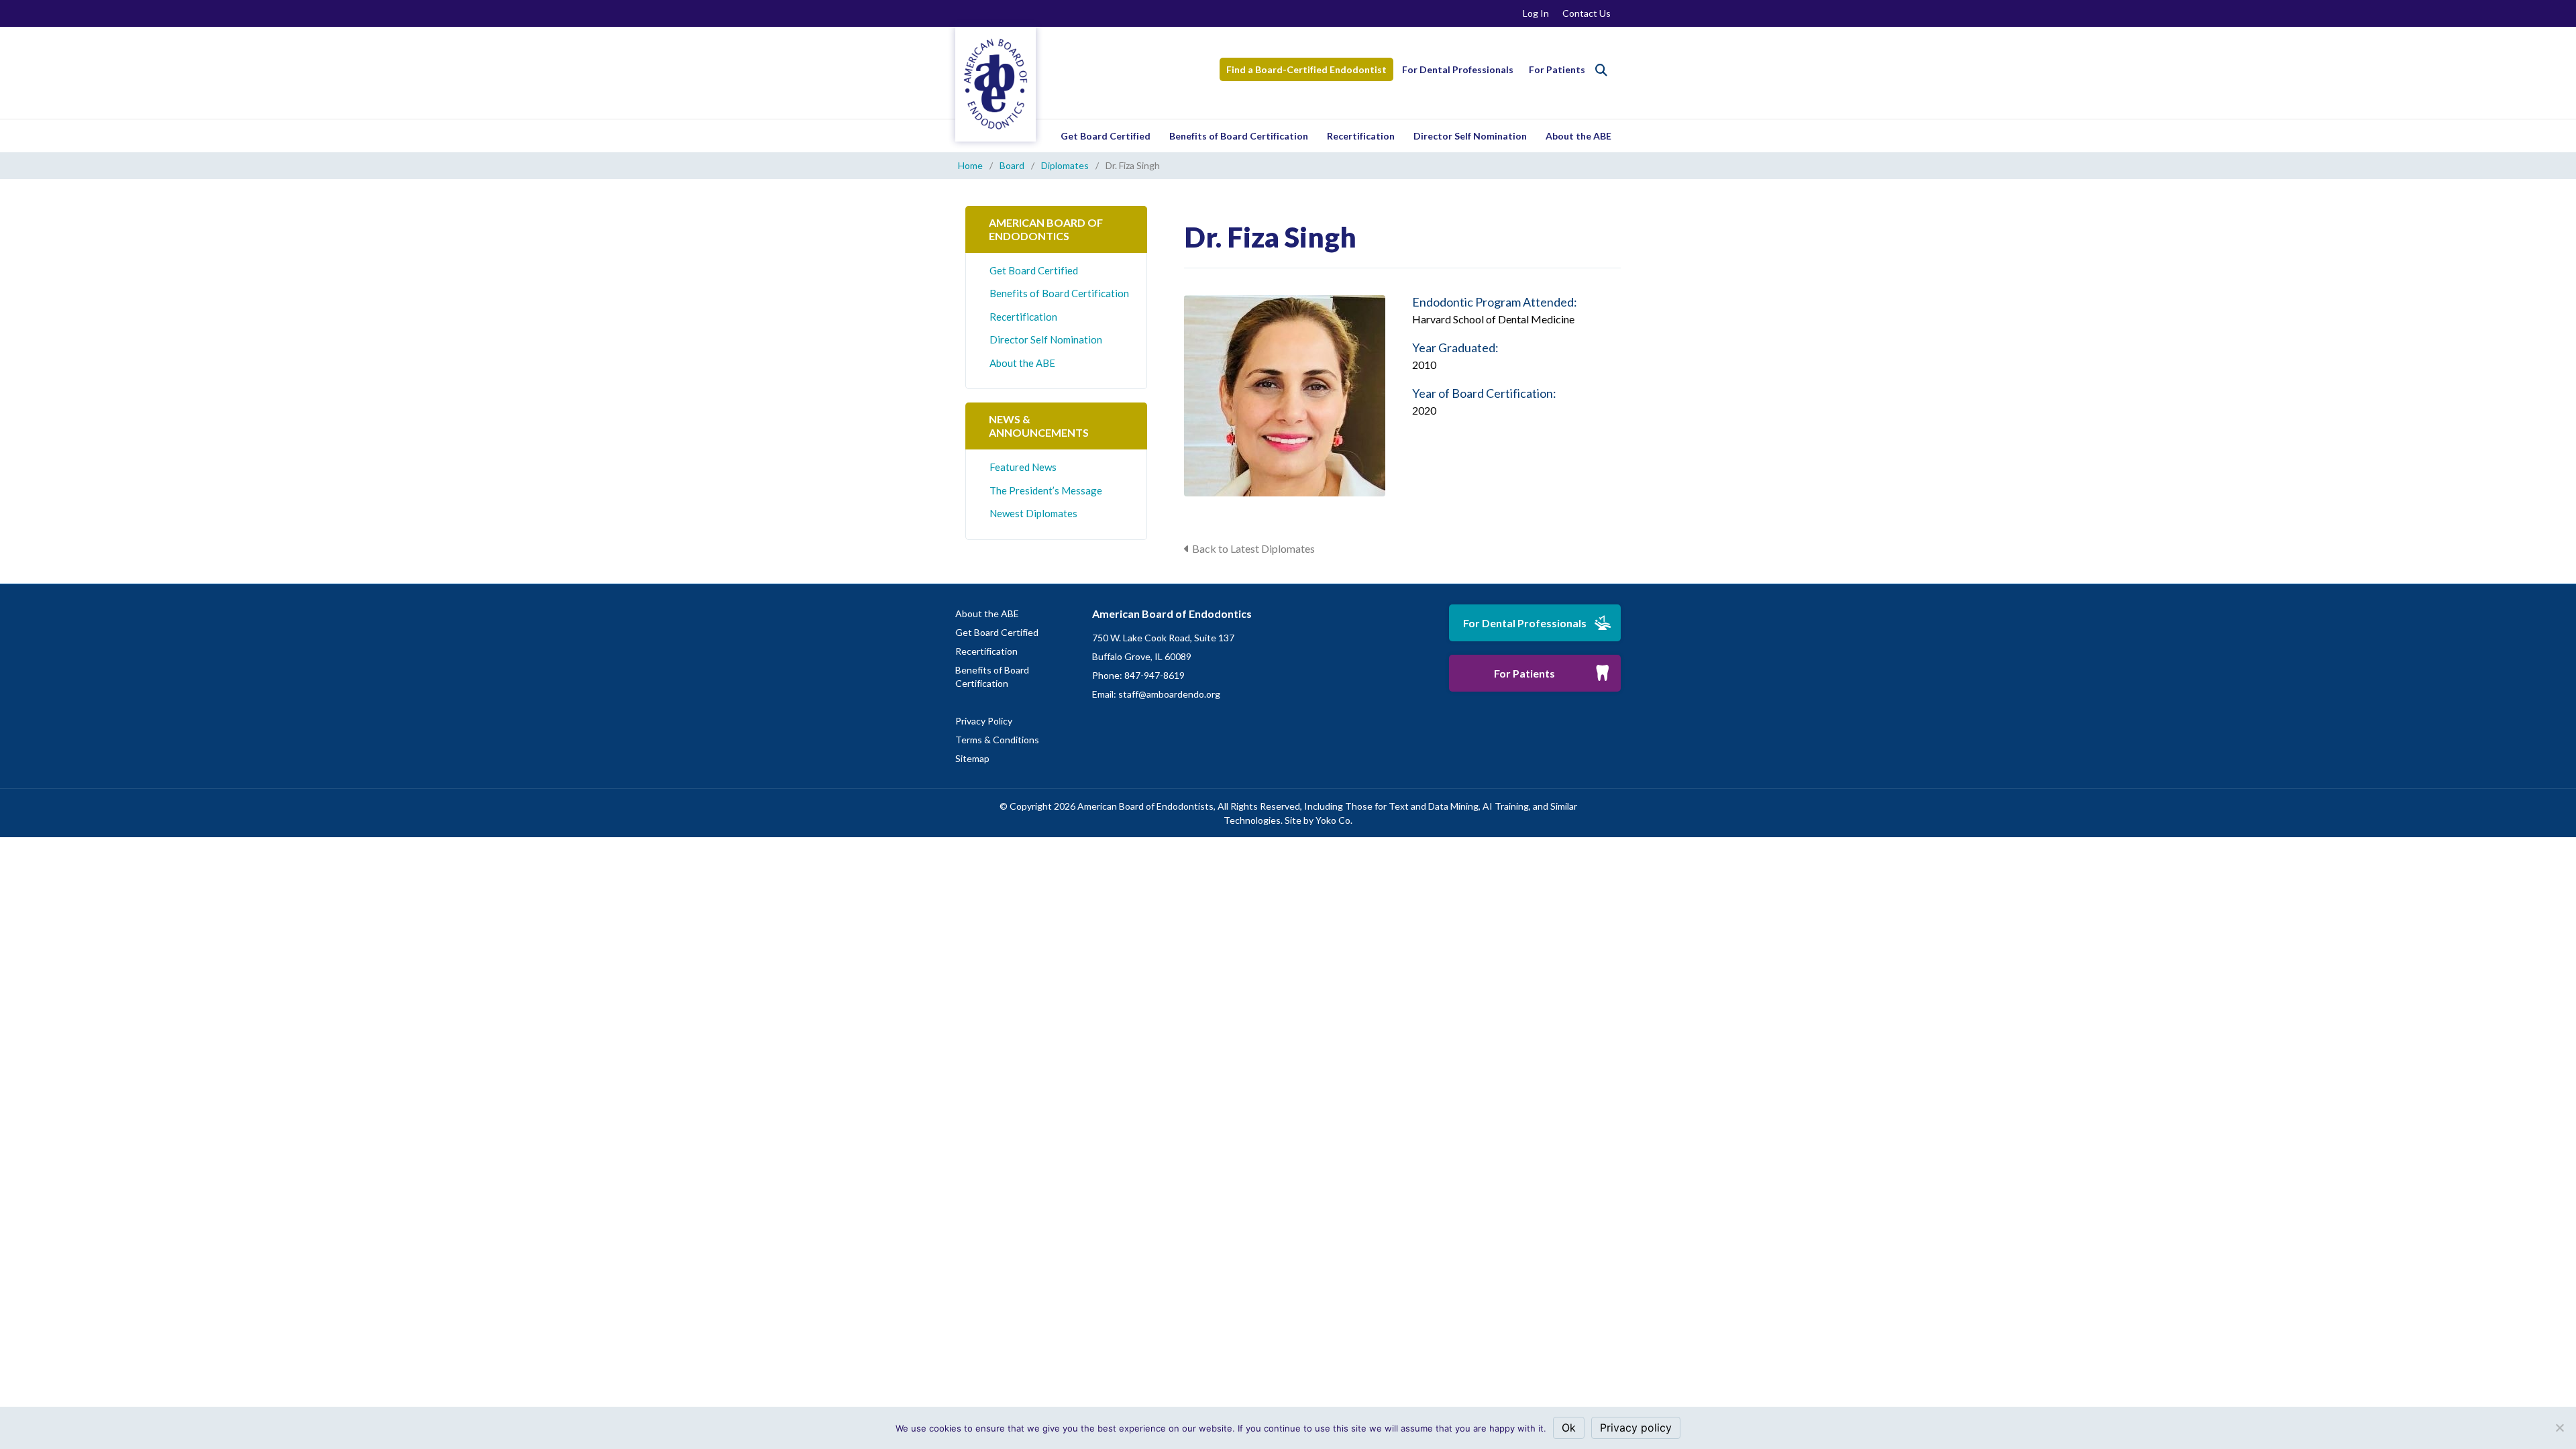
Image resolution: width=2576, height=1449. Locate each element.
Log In (1536, 13)
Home (970, 165)
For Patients (1557, 69)
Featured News (1023, 467)
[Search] (1601, 70)
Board (1012, 165)
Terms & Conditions (997, 740)
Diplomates (1065, 165)
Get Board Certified (1106, 136)
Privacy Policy (984, 721)
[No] (2559, 1428)
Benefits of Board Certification (1239, 136)
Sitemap (972, 758)
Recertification (1361, 136)
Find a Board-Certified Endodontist (1306, 69)
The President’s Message (1046, 490)
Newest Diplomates (1033, 513)
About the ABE (1578, 136)
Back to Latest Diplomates (1253, 548)
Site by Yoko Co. (1319, 820)
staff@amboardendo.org (1169, 694)
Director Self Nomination (1470, 136)
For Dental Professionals (1458, 69)
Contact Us (1587, 13)
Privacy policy (1636, 1428)
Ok (1569, 1428)
